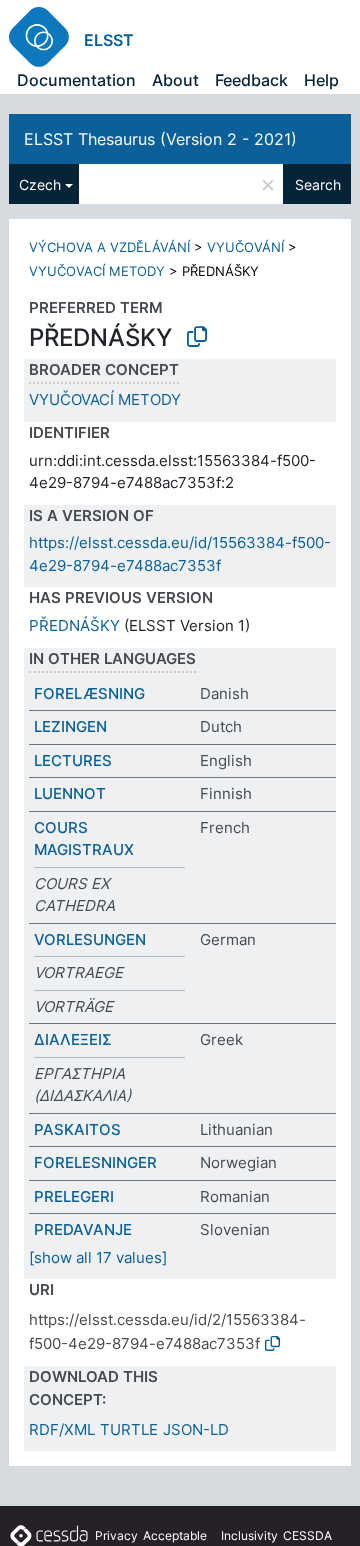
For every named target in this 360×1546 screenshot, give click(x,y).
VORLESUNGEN (90, 939)
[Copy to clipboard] (197, 337)
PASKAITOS (77, 1129)
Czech (40, 184)
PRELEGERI (74, 1196)
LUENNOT (70, 793)
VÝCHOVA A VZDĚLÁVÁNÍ (109, 247)
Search (318, 184)
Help (321, 80)
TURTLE (129, 1429)
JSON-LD (196, 1429)
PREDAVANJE (83, 1229)
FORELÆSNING (89, 693)
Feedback (251, 80)
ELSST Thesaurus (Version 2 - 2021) (160, 139)
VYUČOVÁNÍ (245, 247)
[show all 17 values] (98, 1257)
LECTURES (73, 760)
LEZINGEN (70, 726)
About (175, 80)
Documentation (76, 80)
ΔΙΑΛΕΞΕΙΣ (73, 1039)
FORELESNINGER (95, 1162)
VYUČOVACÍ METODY (97, 271)
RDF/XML (62, 1429)
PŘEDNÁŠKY (74, 625)
